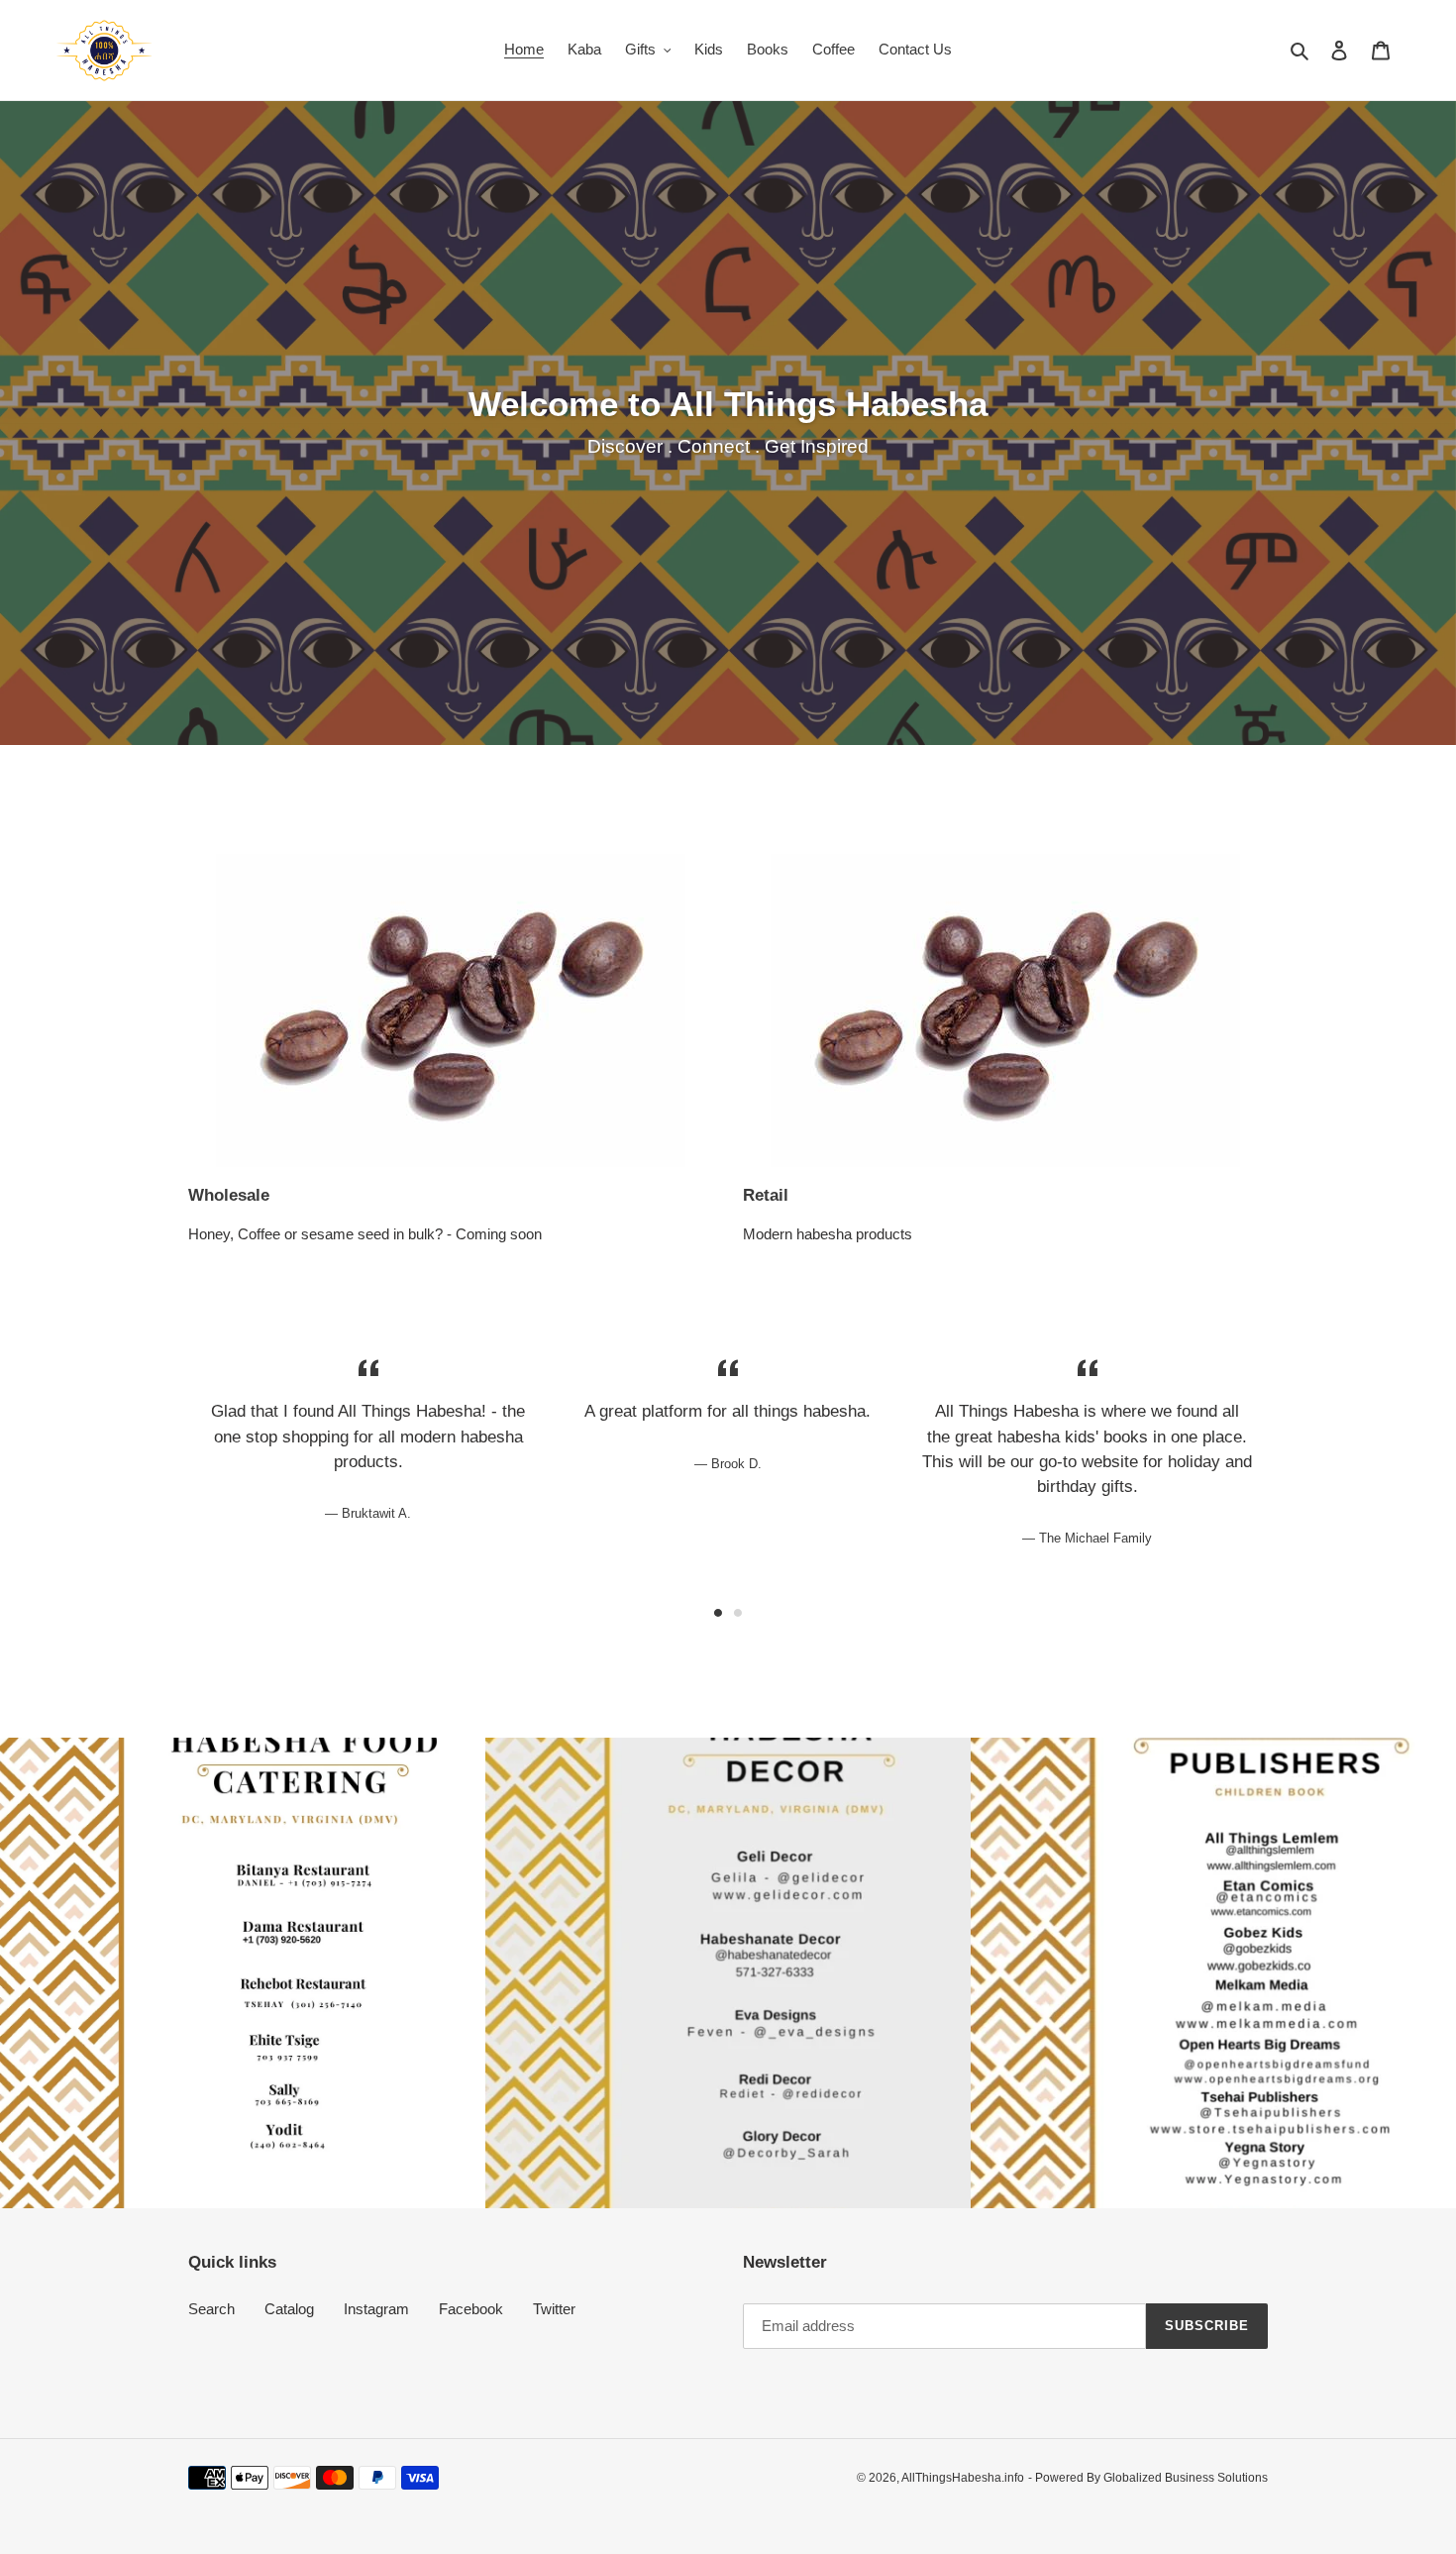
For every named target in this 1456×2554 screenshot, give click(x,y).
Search (211, 2309)
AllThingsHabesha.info (963, 2478)
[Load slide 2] (738, 1613)
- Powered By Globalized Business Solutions (1148, 2478)
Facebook (471, 2309)
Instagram (376, 2309)
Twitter (554, 2309)
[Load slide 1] (718, 1613)
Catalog (289, 2309)
